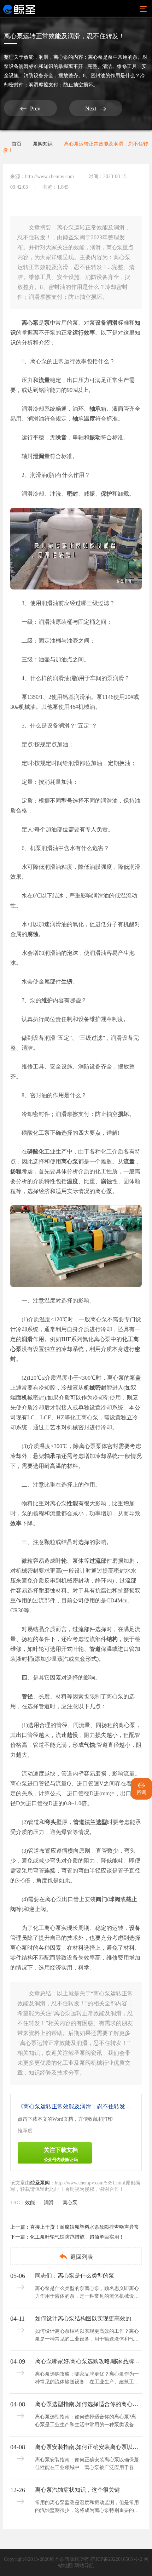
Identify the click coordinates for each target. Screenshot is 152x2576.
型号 (67, 801)
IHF (66, 1339)
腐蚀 (33, 934)
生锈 (67, 982)
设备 (101, 323)
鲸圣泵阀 (40, 2183)
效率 (89, 333)
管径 (27, 1696)
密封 (72, 494)
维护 (47, 1000)
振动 (95, 437)
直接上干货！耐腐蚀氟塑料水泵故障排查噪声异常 (84, 2227)
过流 (95, 1561)
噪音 (61, 437)
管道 (95, 1649)
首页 (17, 144)
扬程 (16, 1171)
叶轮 (61, 1561)
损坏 (123, 1114)
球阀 (115, 1899)
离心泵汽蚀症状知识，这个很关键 (77, 2490)
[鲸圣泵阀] (19, 9)
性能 (72, 1503)
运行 (78, 333)
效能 (29, 57)
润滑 (43, 57)
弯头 (51, 1822)
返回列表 (76, 2256)
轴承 (95, 409)
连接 (50, 1871)
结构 (112, 1639)
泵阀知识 (43, 144)
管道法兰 (84, 1822)
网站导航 (84, 2566)
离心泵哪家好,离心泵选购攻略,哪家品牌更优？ (88, 2361)
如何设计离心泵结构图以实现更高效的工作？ (88, 2318)
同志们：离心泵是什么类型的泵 (75, 2276)
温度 (89, 419)
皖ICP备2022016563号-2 (116, 2559)
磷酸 (33, 1152)
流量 (44, 380)
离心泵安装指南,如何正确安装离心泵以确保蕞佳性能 (88, 2447)
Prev (30, 109)
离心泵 (61, 57)
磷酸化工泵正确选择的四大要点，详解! (71, 1133)
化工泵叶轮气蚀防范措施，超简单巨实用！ (77, 2237)
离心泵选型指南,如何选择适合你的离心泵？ (88, 2404)
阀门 (101, 1899)
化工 (44, 1152)
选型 (101, 1822)
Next (96, 109)
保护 (106, 494)
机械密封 (95, 1388)
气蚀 (89, 1745)
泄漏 (39, 456)
